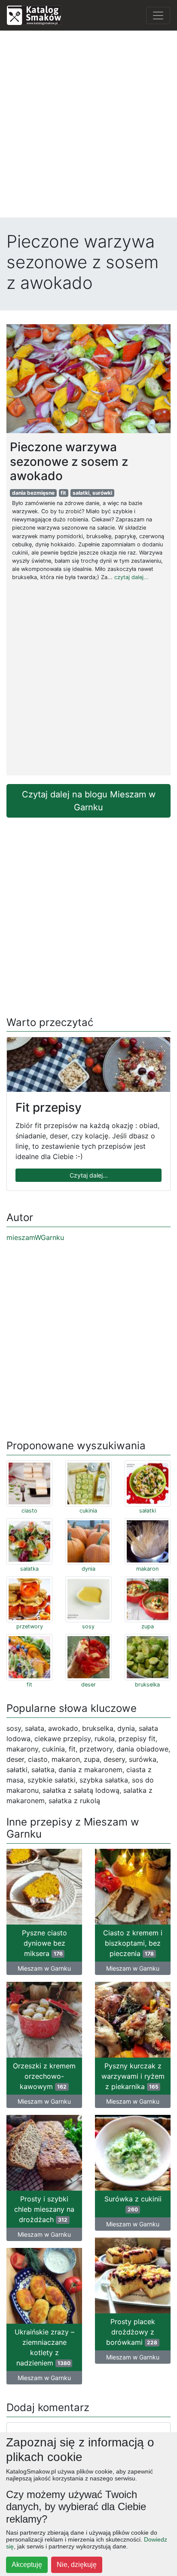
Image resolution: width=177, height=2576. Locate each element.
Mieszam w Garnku (44, 1968)
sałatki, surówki (92, 493)
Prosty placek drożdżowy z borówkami (132, 2332)
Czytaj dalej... (89, 1175)
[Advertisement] (88, 126)
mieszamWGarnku (35, 1237)
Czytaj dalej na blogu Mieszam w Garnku (89, 801)
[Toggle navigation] (158, 15)
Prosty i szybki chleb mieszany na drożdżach (44, 2209)
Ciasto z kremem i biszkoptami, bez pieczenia (133, 1943)
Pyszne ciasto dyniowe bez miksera (44, 1943)
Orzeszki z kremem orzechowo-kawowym (44, 2076)
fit (63, 493)
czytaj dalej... (131, 577)
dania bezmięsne (33, 493)
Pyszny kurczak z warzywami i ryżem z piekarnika (133, 2076)
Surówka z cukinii (133, 2204)
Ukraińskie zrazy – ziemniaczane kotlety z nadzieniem (44, 2347)
